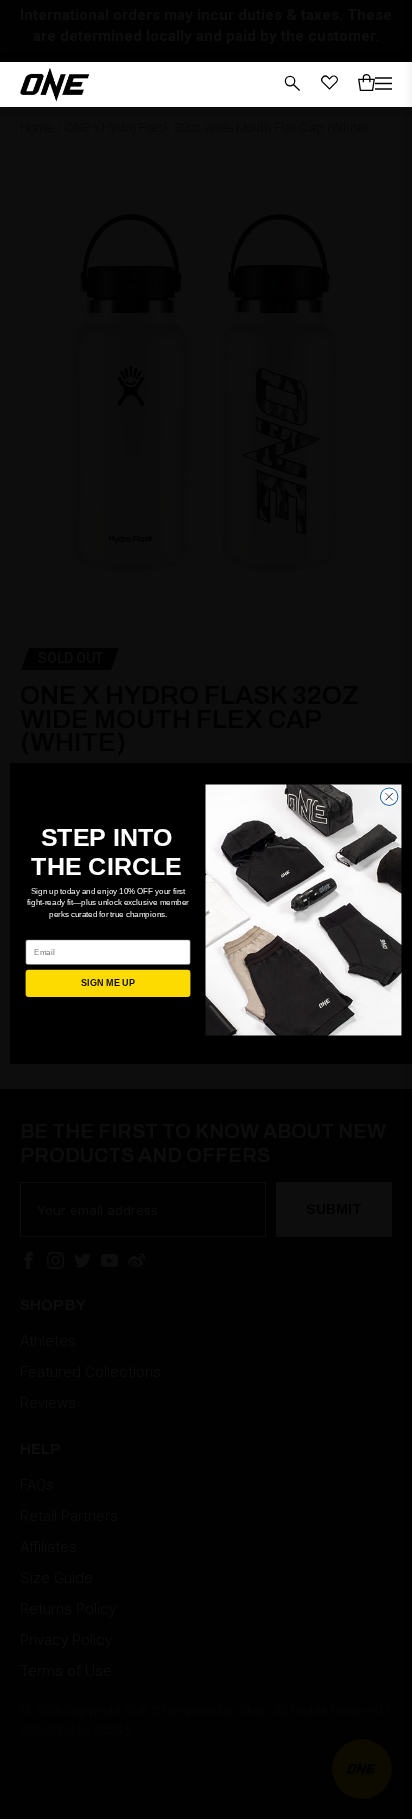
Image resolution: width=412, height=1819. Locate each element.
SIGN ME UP (107, 983)
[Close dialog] (389, 796)
